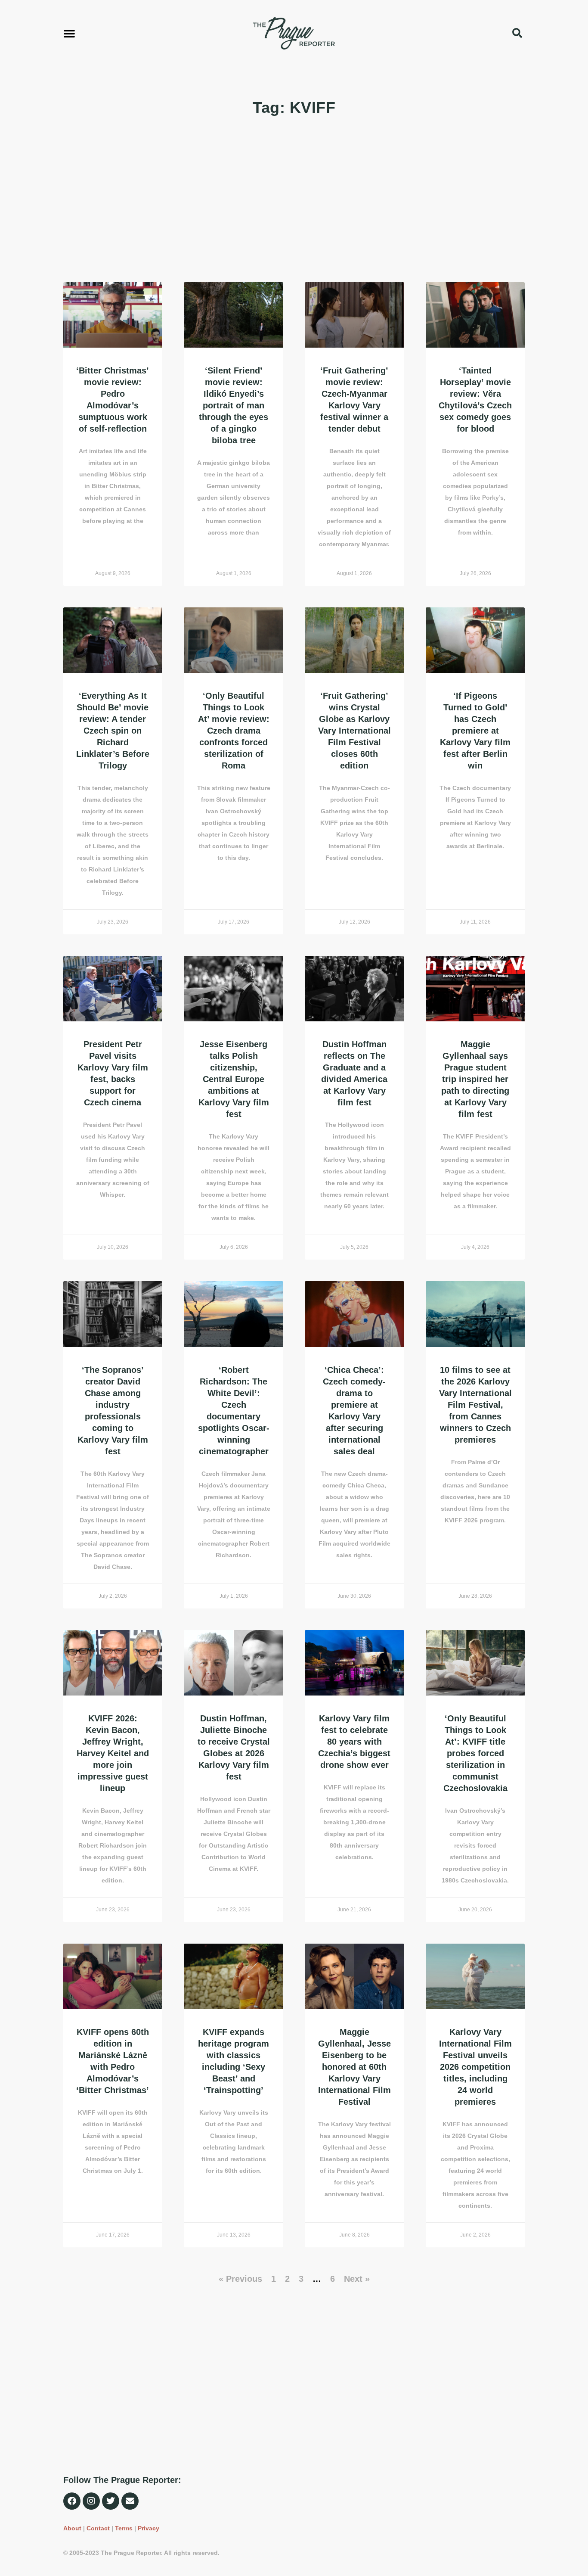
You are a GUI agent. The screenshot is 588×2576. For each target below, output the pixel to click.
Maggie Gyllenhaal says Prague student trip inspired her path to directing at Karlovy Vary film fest (475, 1079)
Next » (357, 2279)
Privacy (149, 2528)
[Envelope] (130, 2501)
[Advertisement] (294, 200)
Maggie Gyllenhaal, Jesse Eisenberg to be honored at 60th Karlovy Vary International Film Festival (354, 2067)
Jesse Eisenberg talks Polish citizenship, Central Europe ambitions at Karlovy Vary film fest (234, 1079)
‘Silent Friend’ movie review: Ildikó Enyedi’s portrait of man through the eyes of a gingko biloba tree (234, 405)
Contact (98, 2528)
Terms (124, 2528)
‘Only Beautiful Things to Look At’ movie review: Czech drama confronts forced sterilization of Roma (234, 731)
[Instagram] (91, 2501)
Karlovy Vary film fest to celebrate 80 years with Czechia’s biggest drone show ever (354, 1742)
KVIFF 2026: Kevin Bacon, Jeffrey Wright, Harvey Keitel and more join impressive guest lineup (113, 1753)
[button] (69, 33)
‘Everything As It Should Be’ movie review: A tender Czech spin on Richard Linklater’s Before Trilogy (113, 731)
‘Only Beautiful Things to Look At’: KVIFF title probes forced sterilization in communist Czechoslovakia (475, 1753)
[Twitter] (111, 2501)
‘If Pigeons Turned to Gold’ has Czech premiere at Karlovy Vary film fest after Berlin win (475, 731)
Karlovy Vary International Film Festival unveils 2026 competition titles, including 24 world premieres (475, 2067)
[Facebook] (72, 2501)
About (72, 2528)
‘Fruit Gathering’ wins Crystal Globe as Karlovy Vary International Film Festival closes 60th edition (354, 731)
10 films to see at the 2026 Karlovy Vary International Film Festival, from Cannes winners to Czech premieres (475, 1405)
